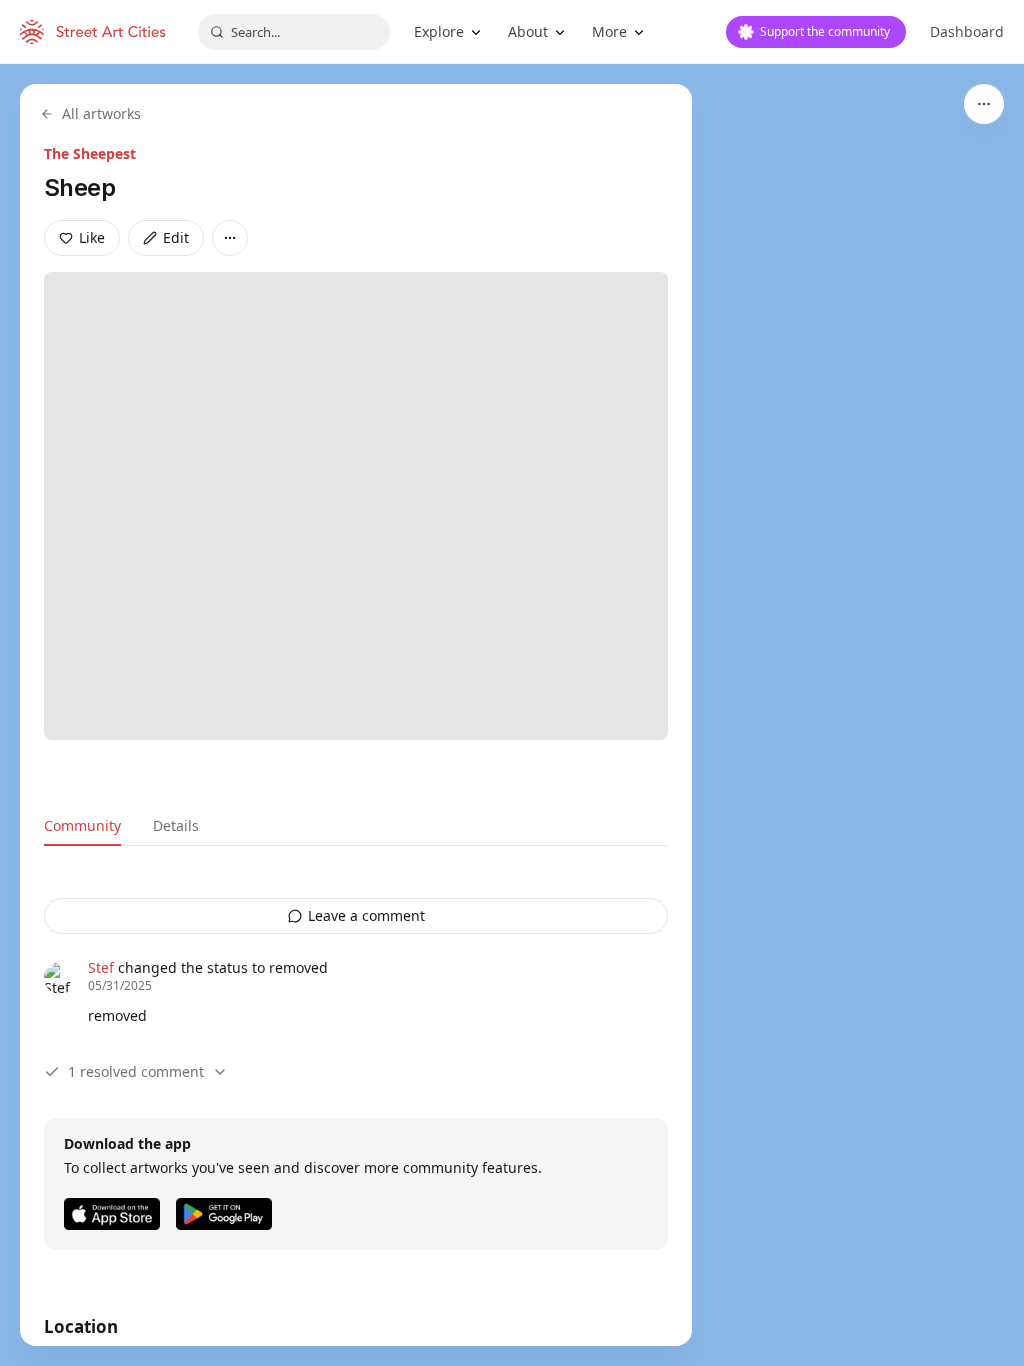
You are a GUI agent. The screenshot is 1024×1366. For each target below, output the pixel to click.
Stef (101, 967)
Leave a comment (366, 915)
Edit (176, 237)
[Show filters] (984, 104)
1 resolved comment (136, 1071)
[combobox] (294, 32)
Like (92, 237)
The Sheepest (90, 153)
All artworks (101, 113)
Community (82, 825)
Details (176, 825)
